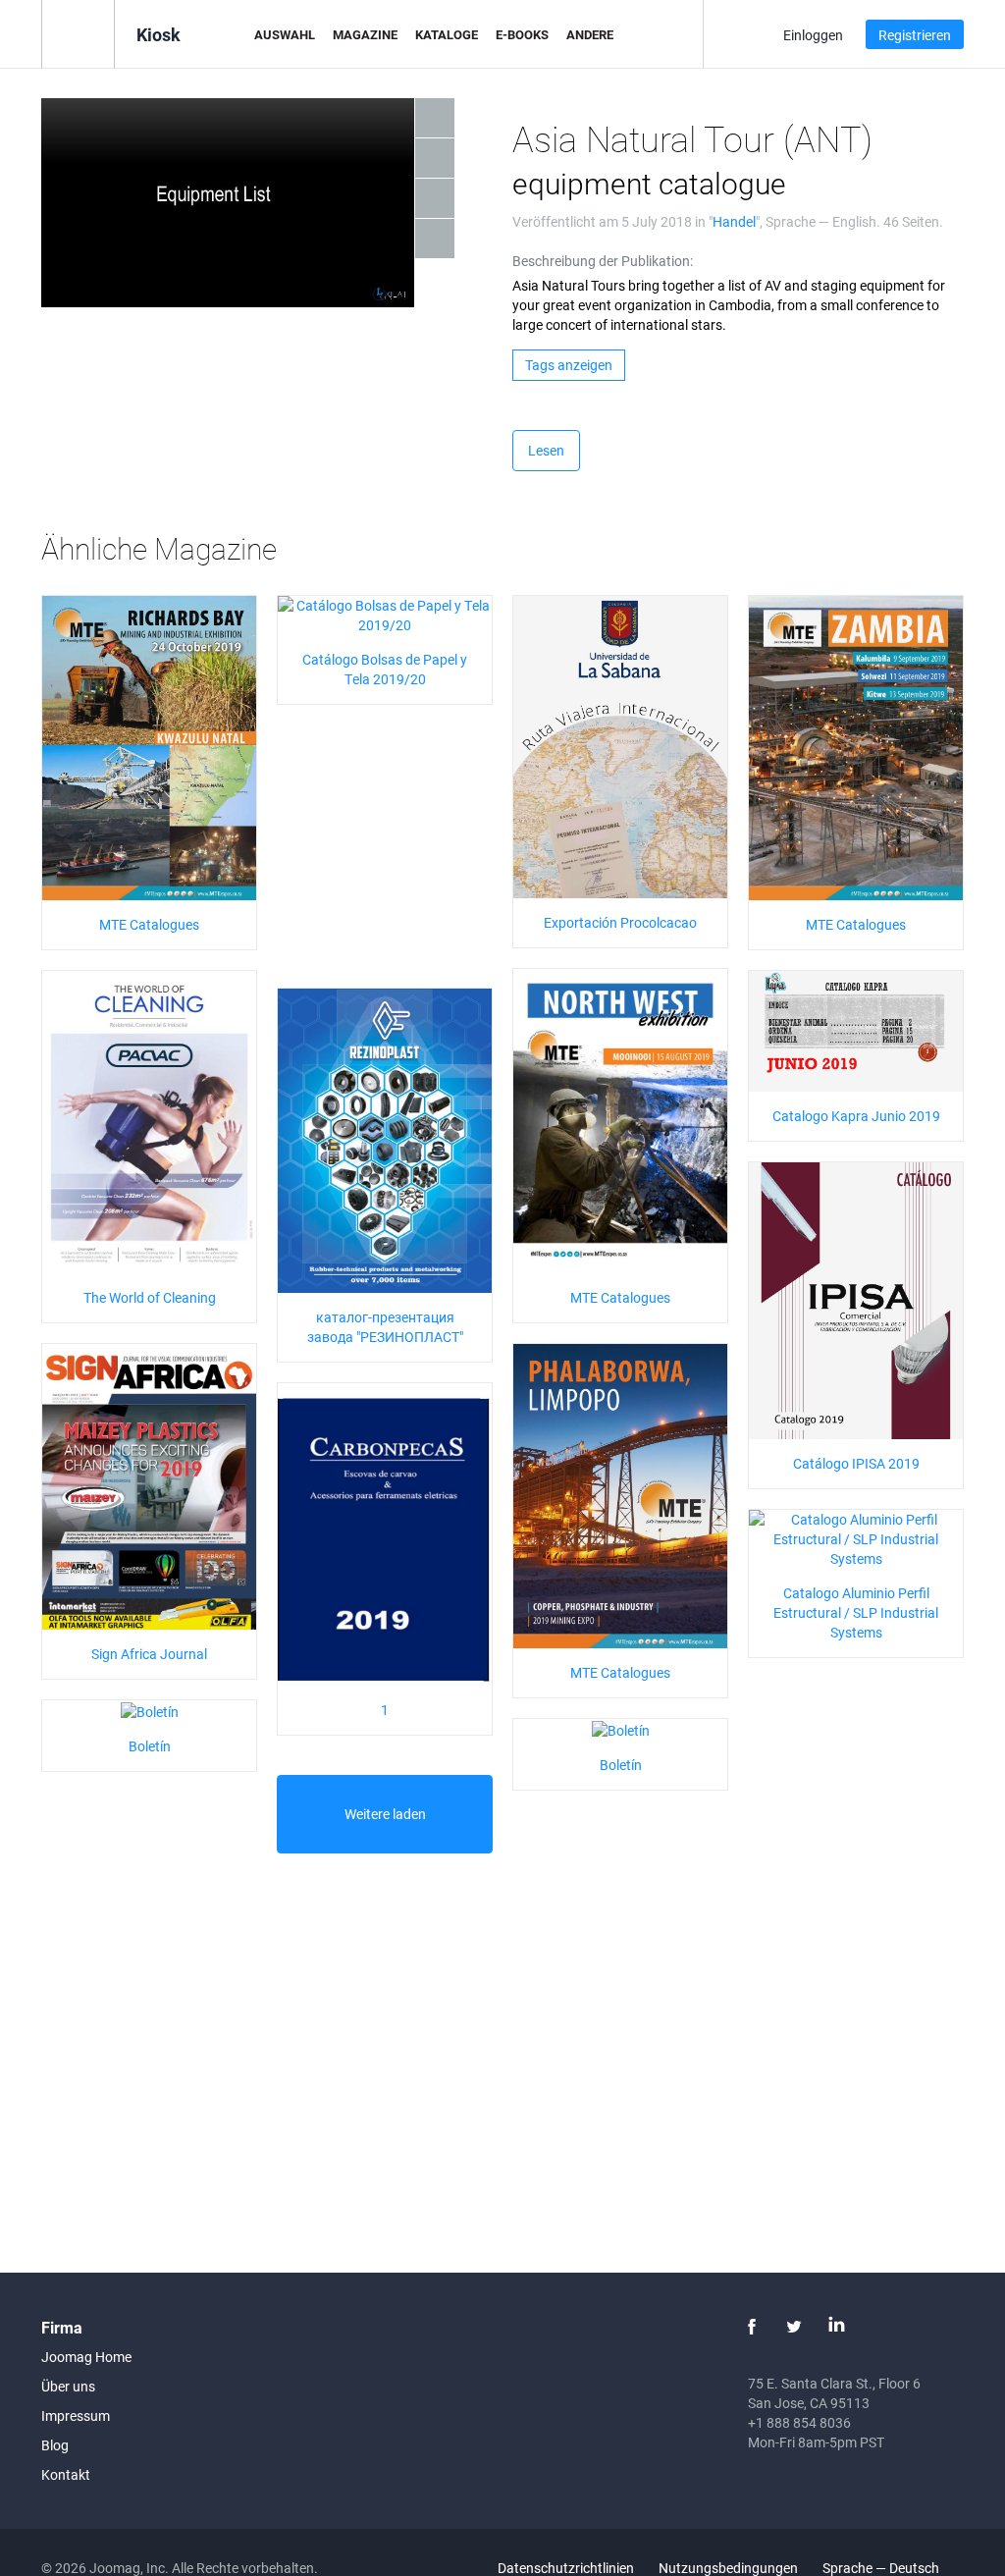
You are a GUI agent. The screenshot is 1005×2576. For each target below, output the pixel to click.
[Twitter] (794, 2327)
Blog (55, 2445)
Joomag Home (86, 2357)
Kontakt (66, 2474)
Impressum (76, 2415)
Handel (734, 221)
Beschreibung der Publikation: (603, 261)
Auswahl (285, 34)
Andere (590, 34)
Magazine (365, 34)
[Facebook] (752, 2327)
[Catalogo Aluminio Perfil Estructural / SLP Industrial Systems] (856, 1538)
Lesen (546, 450)
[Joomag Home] (78, 33)
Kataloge (447, 34)
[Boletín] (150, 1710)
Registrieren (915, 35)
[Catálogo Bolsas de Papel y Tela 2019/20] (385, 614)
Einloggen (813, 35)
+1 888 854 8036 (799, 2422)
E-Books (522, 34)
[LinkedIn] (836, 2327)
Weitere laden (385, 1814)
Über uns (68, 2386)
